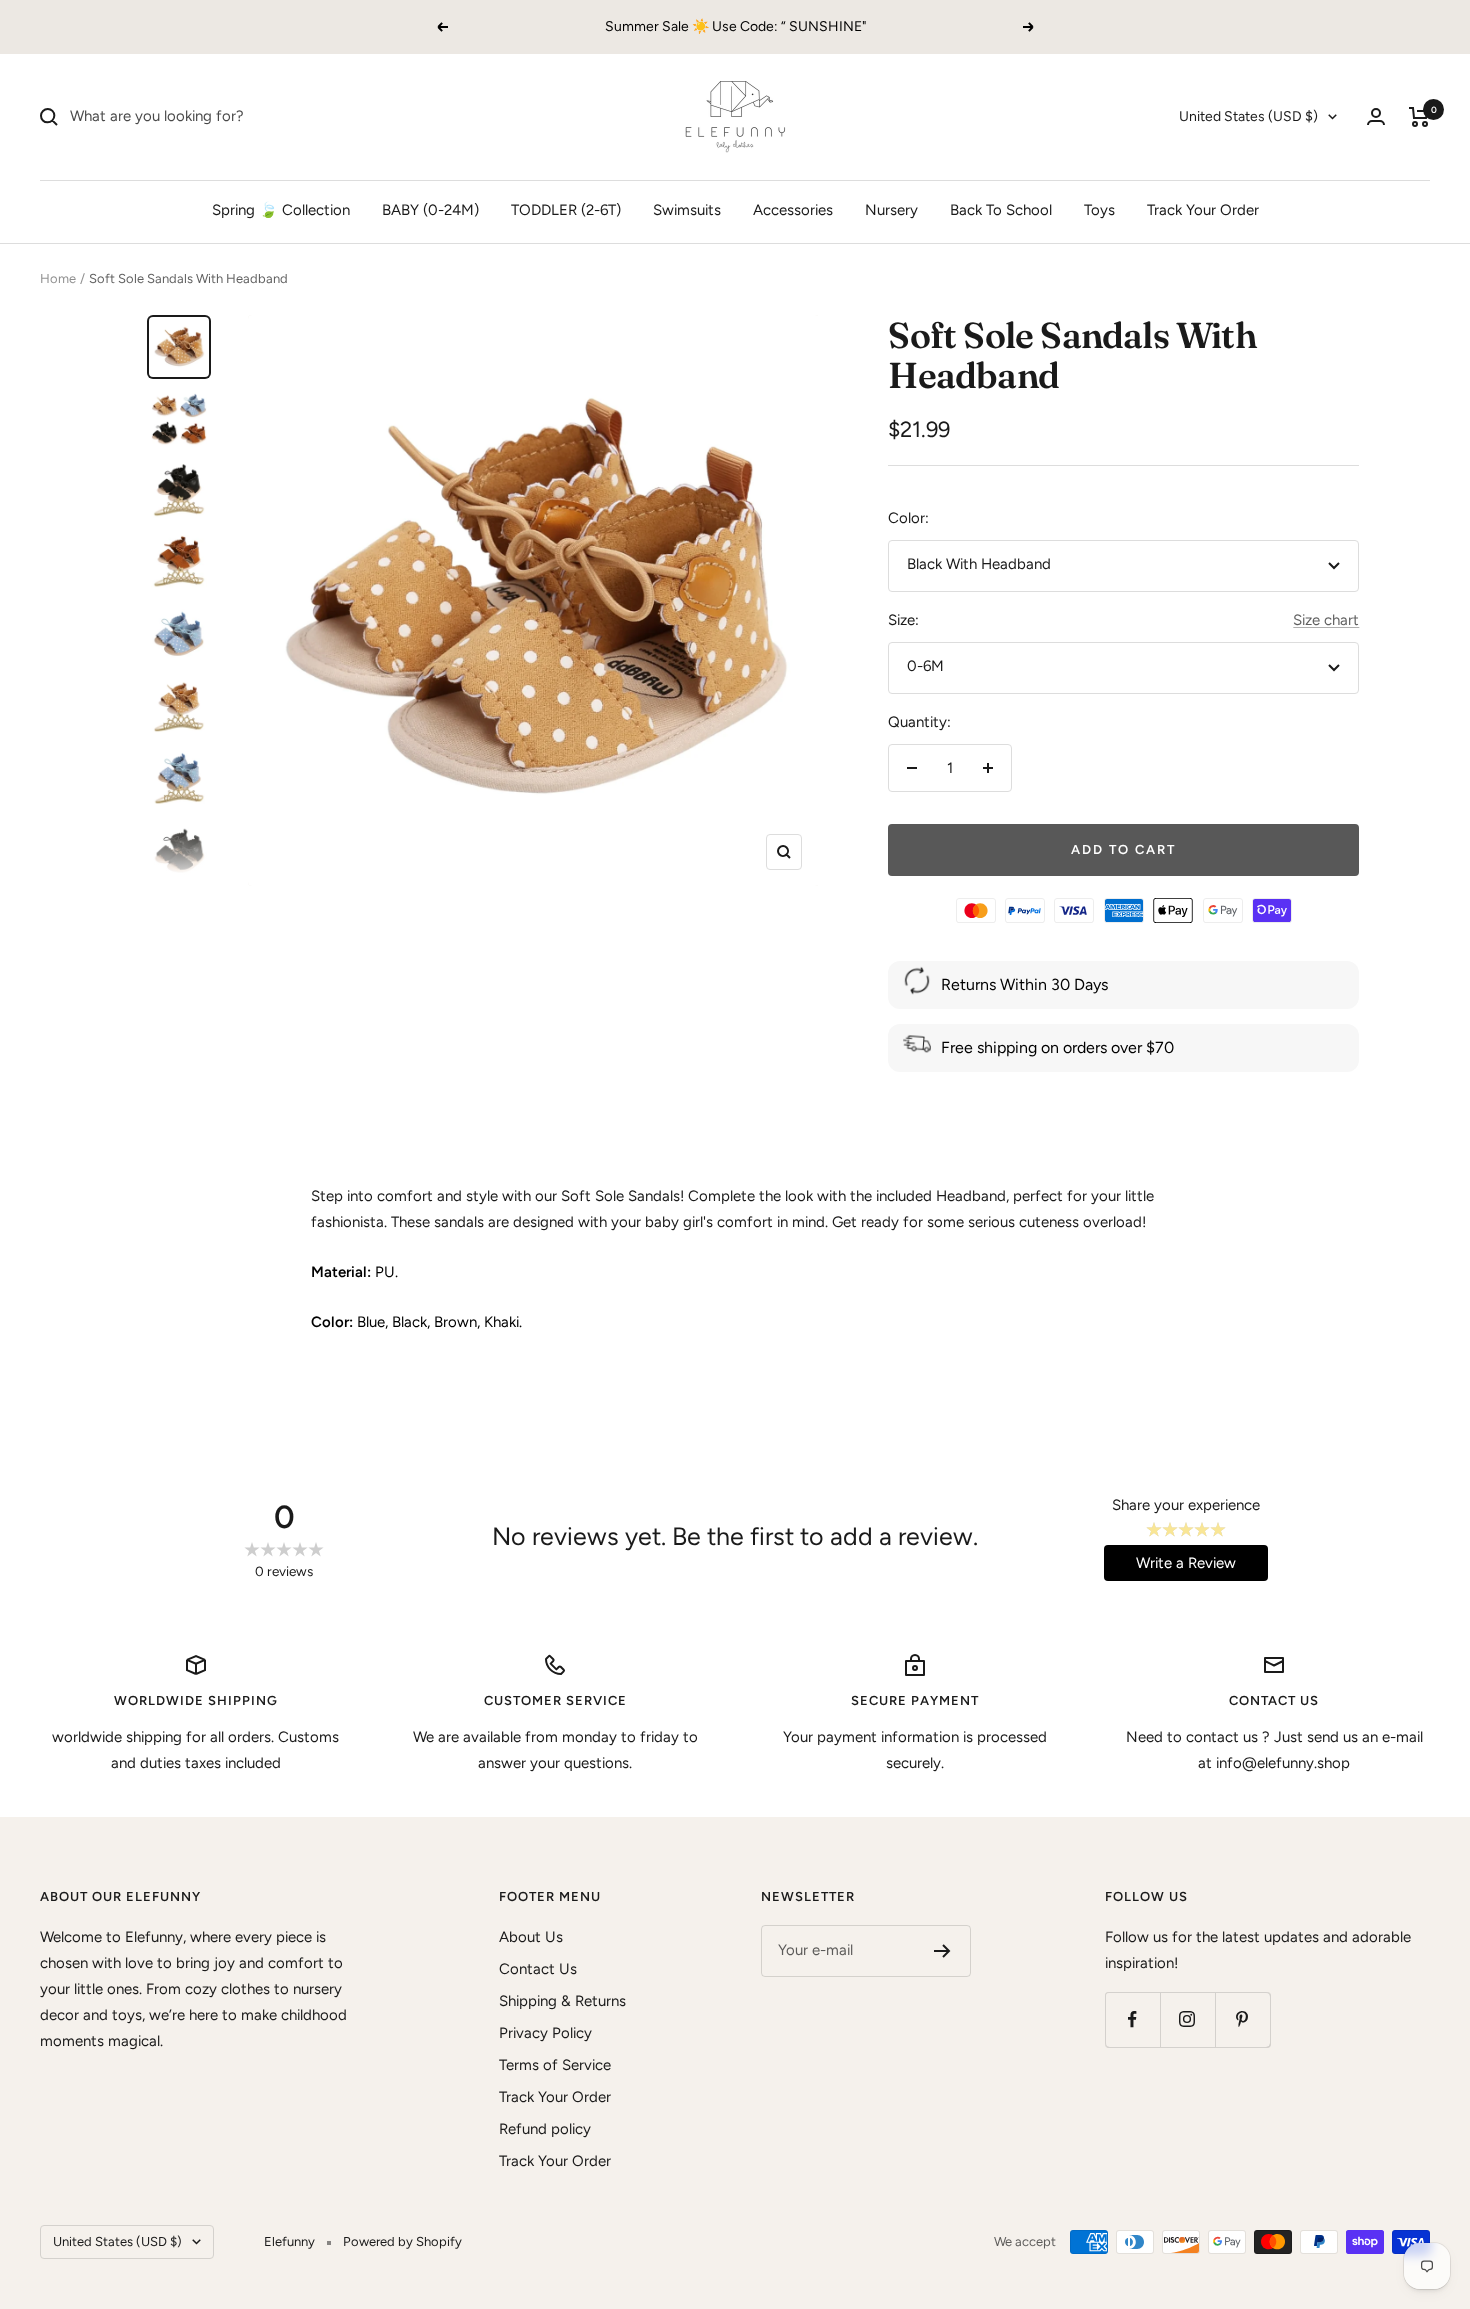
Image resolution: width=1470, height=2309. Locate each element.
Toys (1099, 210)
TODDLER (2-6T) (566, 210)
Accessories (793, 210)
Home (58, 278)
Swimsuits (687, 210)
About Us (531, 1937)
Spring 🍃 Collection (281, 210)
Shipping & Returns (562, 2001)
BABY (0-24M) (430, 210)
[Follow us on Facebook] (1132, 2019)
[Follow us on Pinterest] (1242, 2019)
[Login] (1376, 116)
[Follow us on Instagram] (1187, 2019)
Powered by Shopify (402, 2241)
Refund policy (545, 2129)
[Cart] (1419, 117)
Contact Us (538, 1969)
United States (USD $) (1248, 116)
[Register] (942, 1951)
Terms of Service (555, 2065)
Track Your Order (1203, 210)
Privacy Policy (545, 2033)
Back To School (1001, 210)
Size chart (1326, 620)
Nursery (891, 210)
